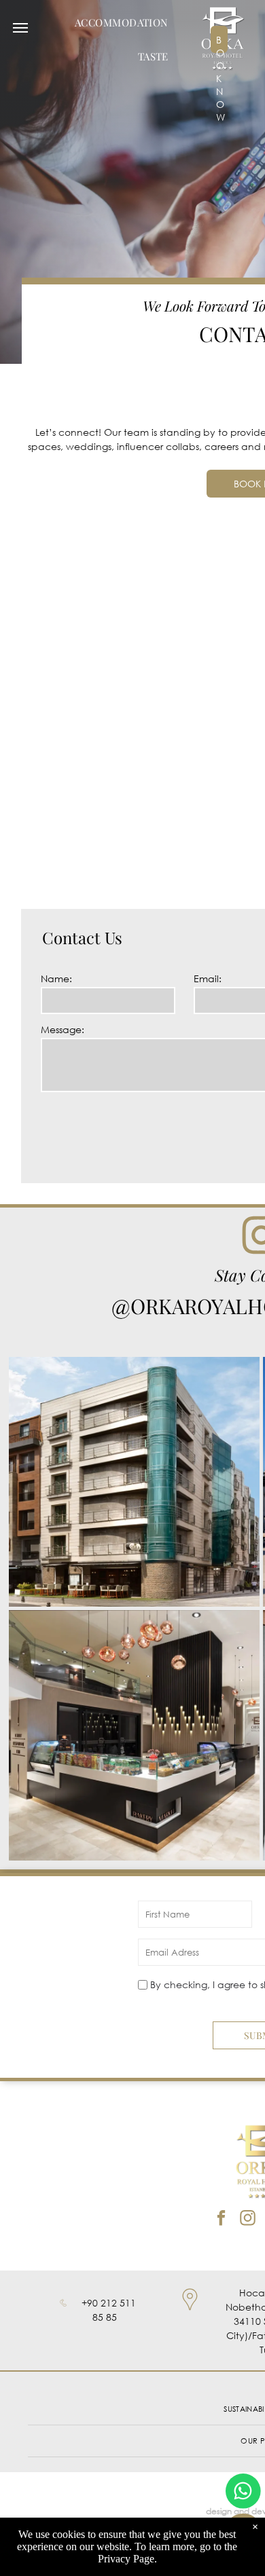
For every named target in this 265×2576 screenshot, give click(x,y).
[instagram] (248, 2220)
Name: (56, 978)
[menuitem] (122, 22)
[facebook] (221, 2220)
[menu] (20, 28)
